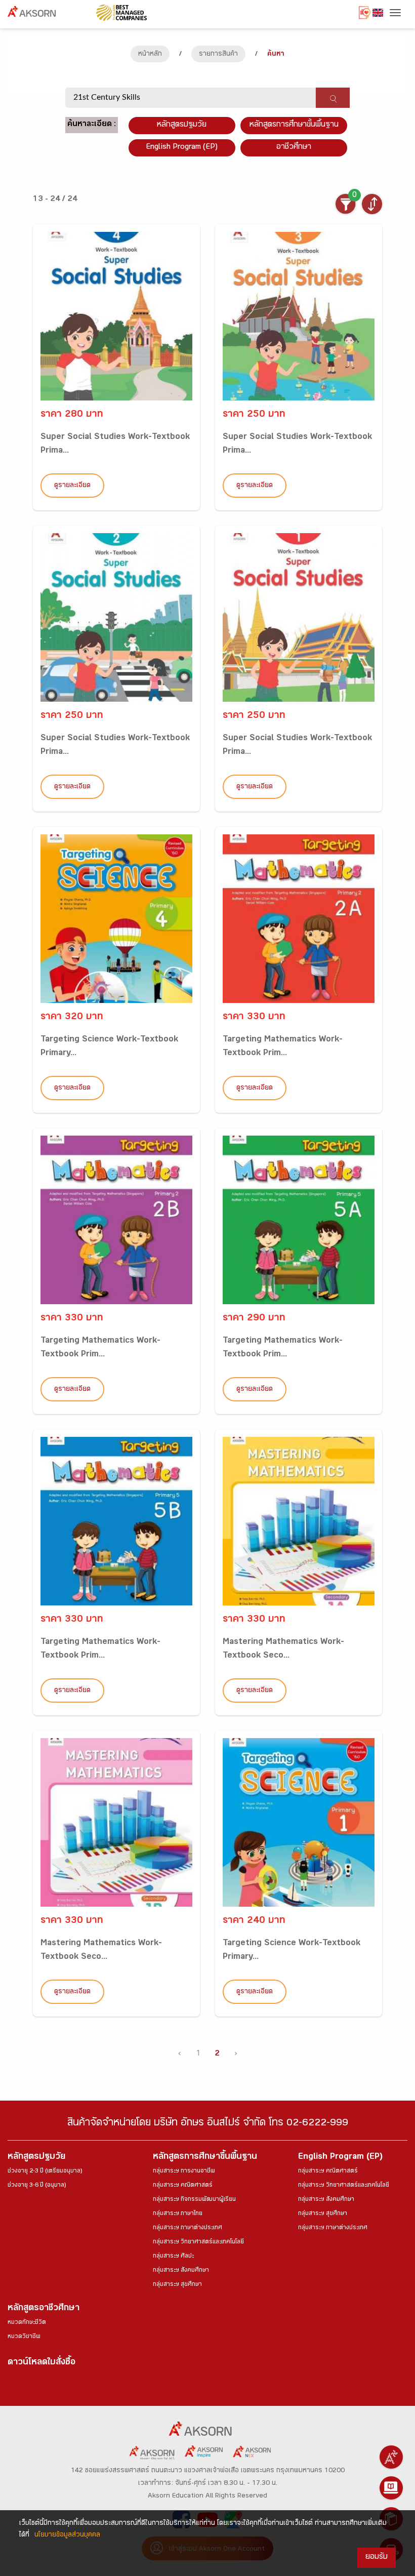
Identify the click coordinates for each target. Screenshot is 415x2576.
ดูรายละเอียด (72, 486)
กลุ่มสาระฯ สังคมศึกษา (181, 2271)
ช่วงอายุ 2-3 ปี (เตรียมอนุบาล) (45, 2171)
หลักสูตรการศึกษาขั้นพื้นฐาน (294, 125)
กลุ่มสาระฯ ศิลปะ (173, 2257)
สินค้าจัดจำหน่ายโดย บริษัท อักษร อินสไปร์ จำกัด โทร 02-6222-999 (208, 2124)
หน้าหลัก (150, 55)
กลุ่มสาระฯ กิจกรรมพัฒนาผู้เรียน (194, 2200)
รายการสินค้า (218, 55)
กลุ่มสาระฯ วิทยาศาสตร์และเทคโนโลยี (198, 2242)
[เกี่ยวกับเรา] (391, 2457)
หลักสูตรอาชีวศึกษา (44, 2309)
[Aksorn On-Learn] (391, 2488)
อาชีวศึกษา (294, 148)
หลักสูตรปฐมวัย (36, 2158)
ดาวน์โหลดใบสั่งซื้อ (41, 2363)
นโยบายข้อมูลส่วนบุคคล (67, 2535)
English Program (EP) (182, 148)
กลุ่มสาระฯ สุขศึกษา (177, 2285)
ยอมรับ (377, 2558)
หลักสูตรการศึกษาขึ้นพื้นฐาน (205, 2158)
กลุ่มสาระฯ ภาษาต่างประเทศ (188, 2228)
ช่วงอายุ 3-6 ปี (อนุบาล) (37, 2186)
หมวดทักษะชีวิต (27, 2323)
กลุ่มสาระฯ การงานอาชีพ (184, 2171)
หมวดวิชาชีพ (24, 2337)
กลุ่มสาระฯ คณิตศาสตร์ (183, 2186)
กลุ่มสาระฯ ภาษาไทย (178, 2214)
